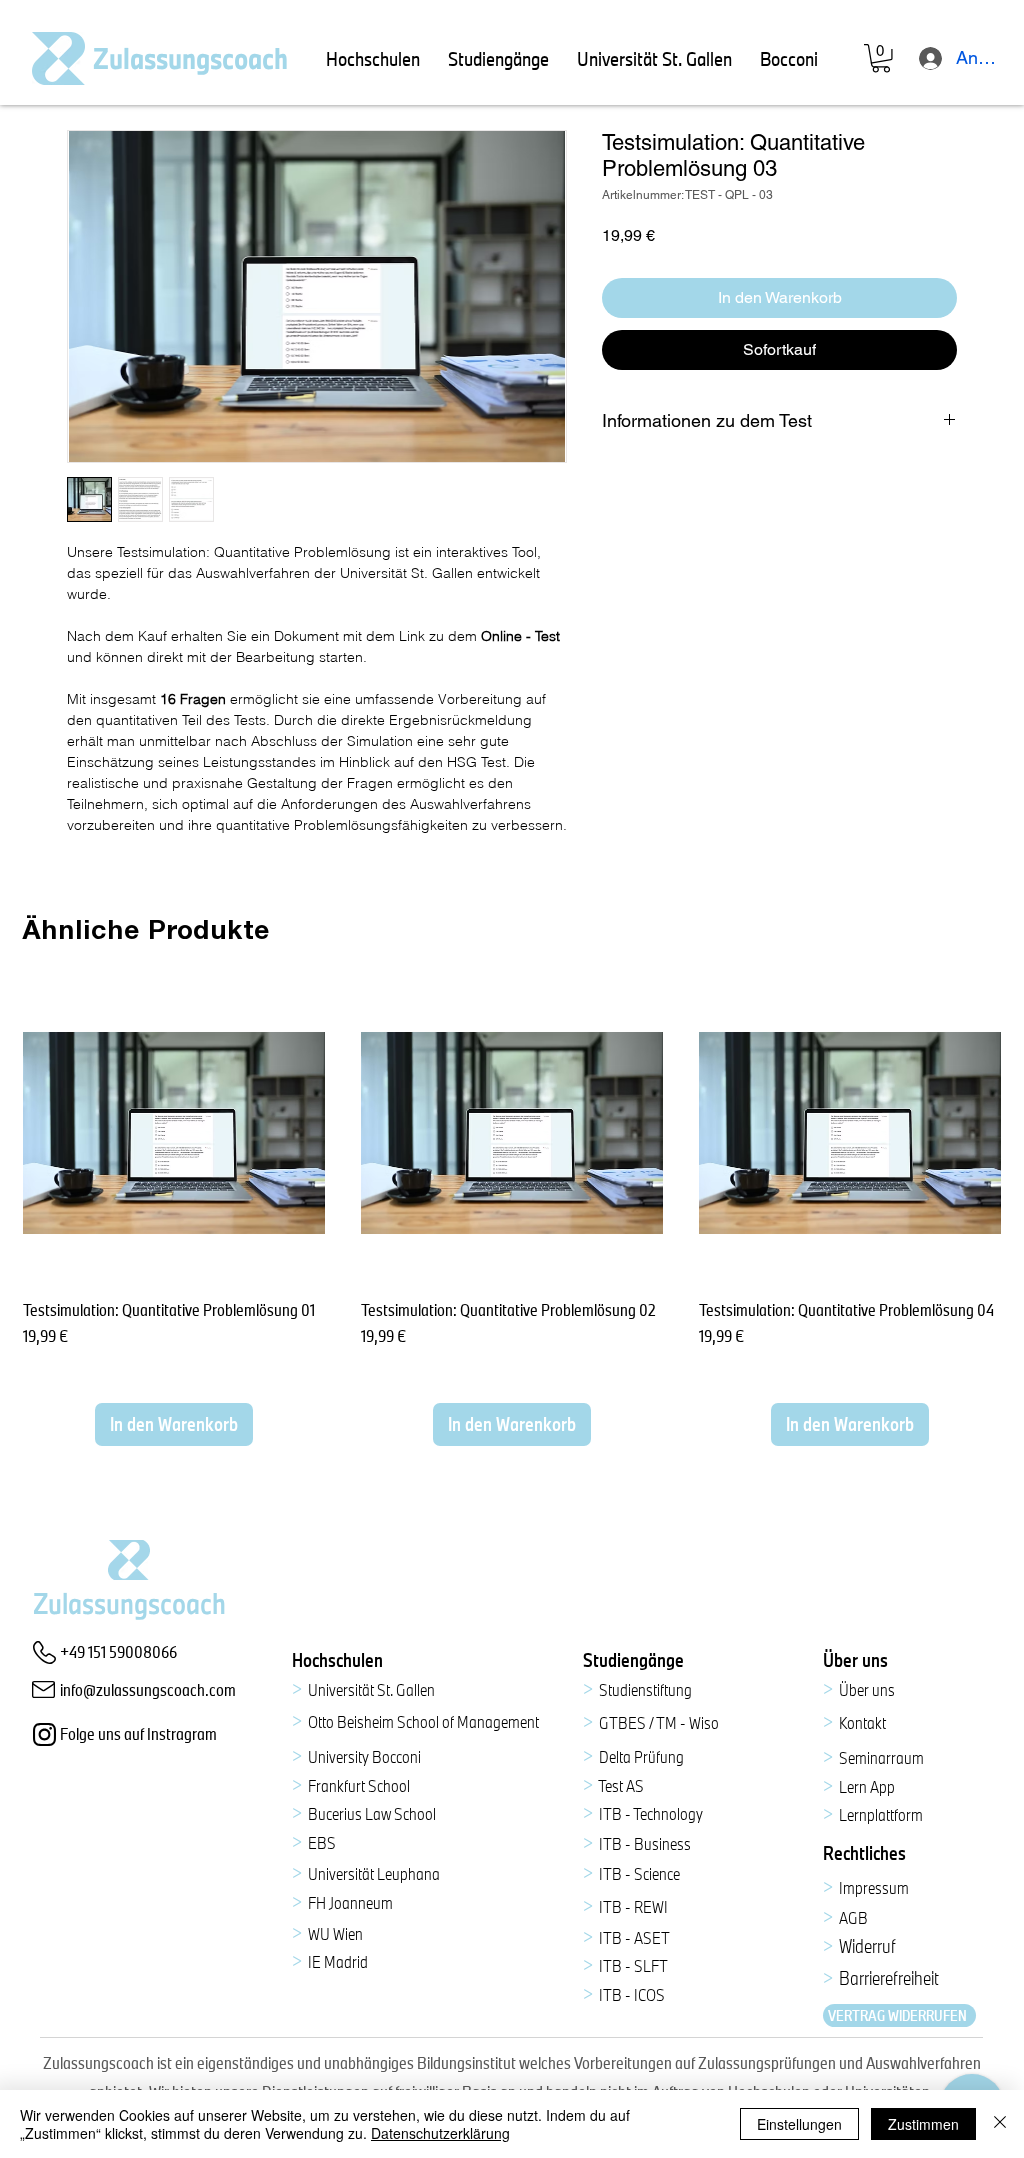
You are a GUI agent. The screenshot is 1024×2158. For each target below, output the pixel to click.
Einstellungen (799, 2124)
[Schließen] (1000, 2124)
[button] (373, 58)
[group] (512, 1214)
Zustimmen (923, 2124)
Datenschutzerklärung (440, 2133)
